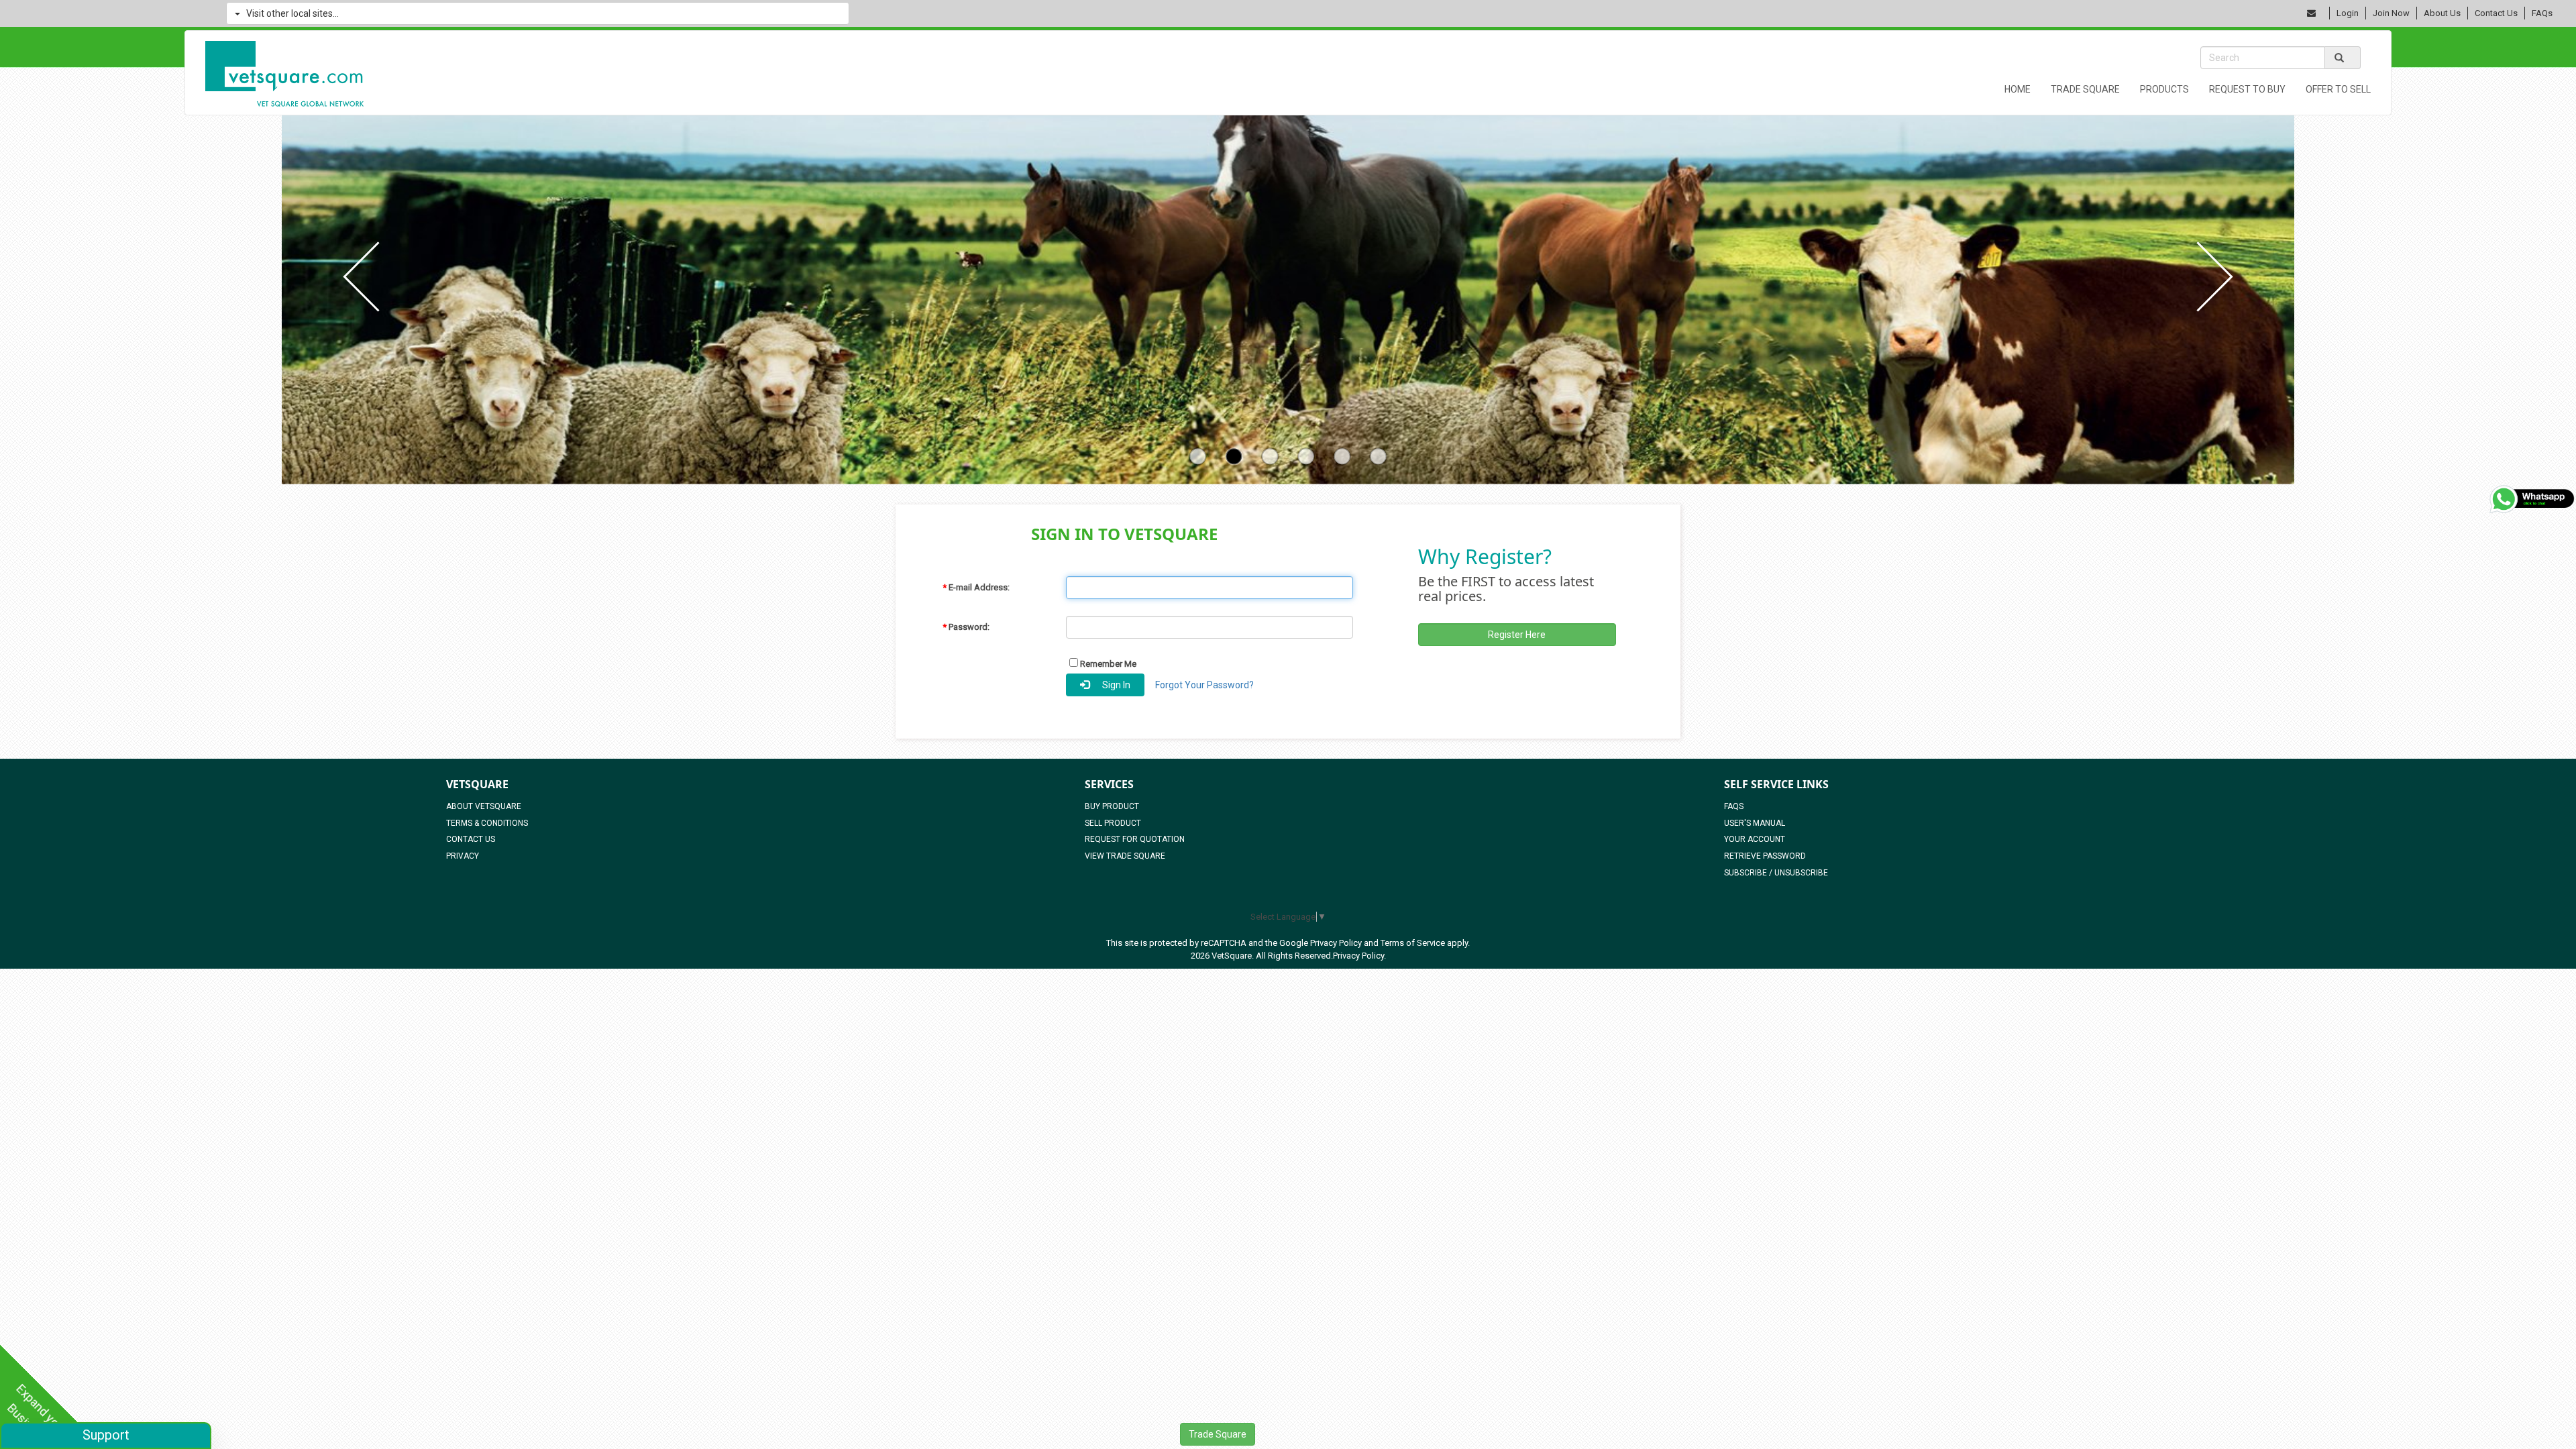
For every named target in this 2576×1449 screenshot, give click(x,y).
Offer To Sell (2338, 89)
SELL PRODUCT (1113, 823)
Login (2348, 13)
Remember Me (1107, 664)
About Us (2442, 13)
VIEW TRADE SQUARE (1125, 856)
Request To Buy (2247, 89)
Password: (966, 627)
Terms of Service (1413, 943)
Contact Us (2496, 13)
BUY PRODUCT (1112, 806)
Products (2164, 89)
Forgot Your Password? (1204, 685)
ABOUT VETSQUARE (484, 806)
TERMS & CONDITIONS (487, 823)
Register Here (1517, 635)
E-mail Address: (976, 587)
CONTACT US (471, 839)
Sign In (1113, 685)
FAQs (2542, 13)
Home (2018, 89)
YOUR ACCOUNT (1755, 839)
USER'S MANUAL (1755, 823)
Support (106, 1435)
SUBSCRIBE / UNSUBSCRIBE (1776, 873)
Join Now (2391, 13)
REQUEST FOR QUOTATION (1135, 839)
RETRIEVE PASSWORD (1765, 856)
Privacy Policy (1336, 943)
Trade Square (2085, 89)
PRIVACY (463, 856)
